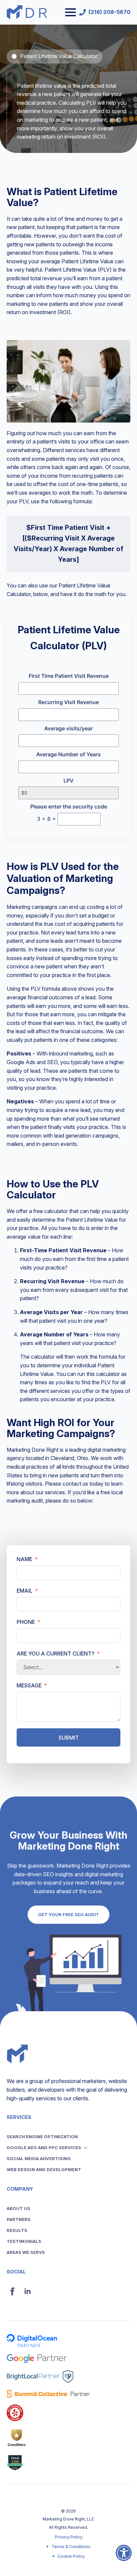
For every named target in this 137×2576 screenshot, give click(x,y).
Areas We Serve (26, 2252)
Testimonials (24, 2241)
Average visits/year (68, 728)
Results (17, 2230)
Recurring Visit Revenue (68, 702)
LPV (68, 781)
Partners (19, 2219)
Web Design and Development (44, 2169)
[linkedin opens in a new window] (28, 2291)
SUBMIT (69, 1738)
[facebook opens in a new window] (12, 2291)
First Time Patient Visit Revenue (69, 676)
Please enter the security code (69, 806)
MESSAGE (29, 1685)
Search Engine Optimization (42, 2137)
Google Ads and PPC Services (44, 2147)
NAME (24, 1559)
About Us (18, 2208)
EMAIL (25, 1591)
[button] (124, 2557)
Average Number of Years (68, 754)
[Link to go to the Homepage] (27, 12)
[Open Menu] (70, 12)
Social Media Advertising (39, 2158)
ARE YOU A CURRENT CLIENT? (56, 1654)
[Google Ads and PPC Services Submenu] (87, 2148)
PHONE (26, 1622)
